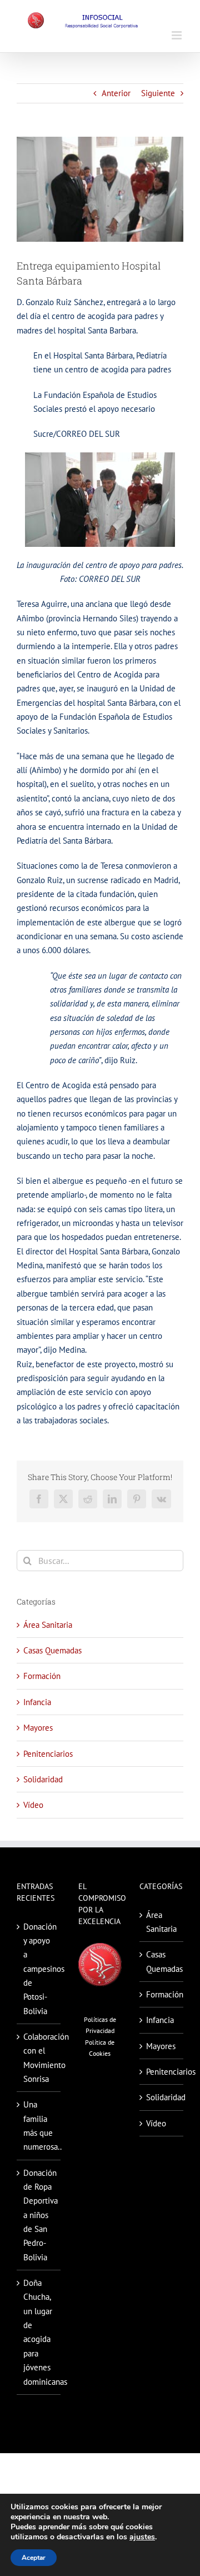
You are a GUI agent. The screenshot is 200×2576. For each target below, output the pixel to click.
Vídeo (33, 1805)
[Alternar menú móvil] (177, 35)
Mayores (38, 1728)
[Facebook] (39, 1499)
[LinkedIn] (112, 1499)
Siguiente (158, 93)
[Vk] (161, 1499)
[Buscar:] (100, 1560)
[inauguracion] (100, 189)
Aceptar (34, 2558)
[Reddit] (88, 1499)
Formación (42, 1676)
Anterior (116, 93)
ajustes (142, 2537)
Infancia (37, 1702)
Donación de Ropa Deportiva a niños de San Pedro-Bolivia (39, 2215)
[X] (63, 1499)
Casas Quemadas (52, 1650)
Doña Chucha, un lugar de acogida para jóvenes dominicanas (39, 2332)
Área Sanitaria (48, 1625)
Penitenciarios (48, 1754)
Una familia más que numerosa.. (39, 2126)
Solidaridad (43, 1779)
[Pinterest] (137, 1499)
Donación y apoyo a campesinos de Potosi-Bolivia (39, 1969)
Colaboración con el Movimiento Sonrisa (39, 2058)
